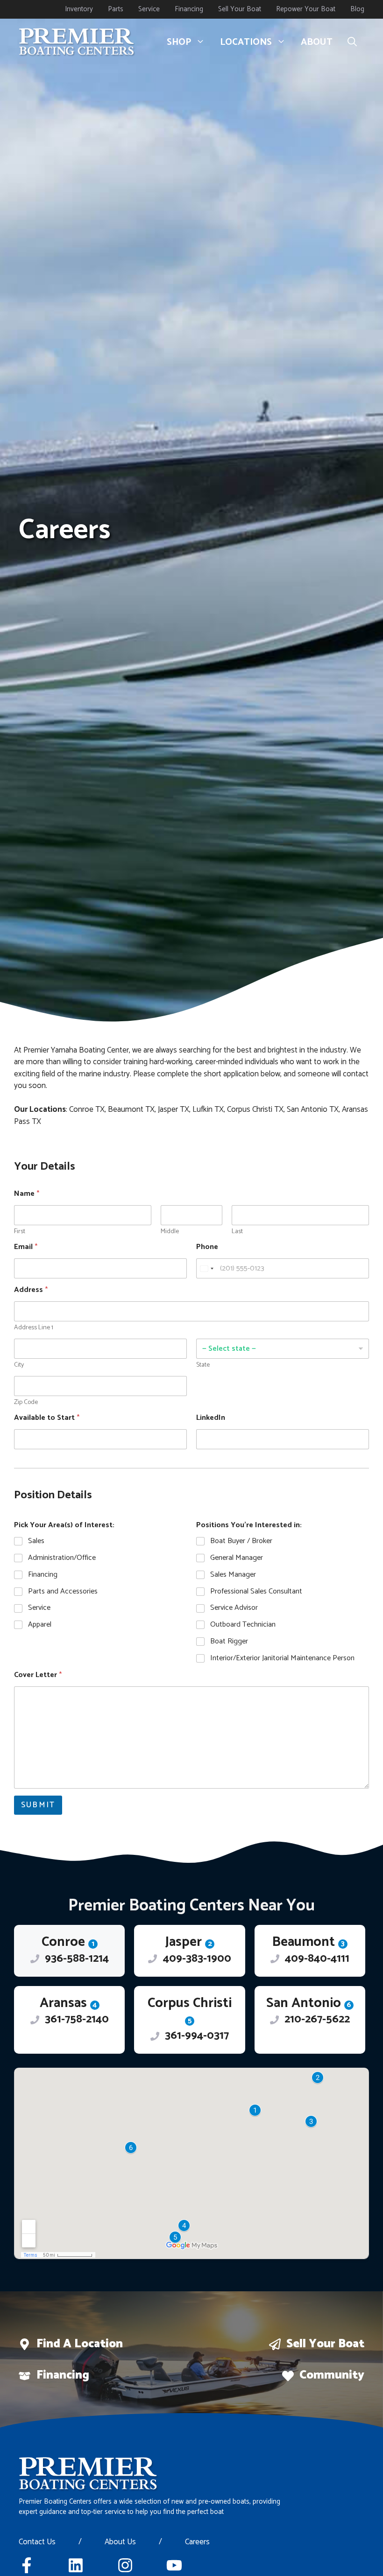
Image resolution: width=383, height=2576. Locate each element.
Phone (207, 1247)
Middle (170, 1232)
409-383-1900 (197, 1959)
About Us (120, 2542)
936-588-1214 (77, 1959)
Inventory (79, 9)
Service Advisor (234, 1608)
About (317, 42)
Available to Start (47, 1418)
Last (237, 1232)
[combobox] (206, 1268)
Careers (197, 2542)
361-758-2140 (77, 2019)
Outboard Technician (243, 1625)
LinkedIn (211, 1418)
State (203, 1365)
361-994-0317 (197, 2036)
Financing (189, 9)
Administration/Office (62, 1558)
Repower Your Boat (306, 9)
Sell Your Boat (240, 9)
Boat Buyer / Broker (241, 1541)
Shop (179, 42)
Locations (246, 42)
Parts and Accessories (63, 1592)
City (19, 1365)
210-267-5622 (317, 2019)
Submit (38, 1805)
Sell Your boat (325, 2344)
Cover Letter (38, 1675)
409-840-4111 (317, 1959)
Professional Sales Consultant (256, 1592)
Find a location (80, 2344)
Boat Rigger (229, 1642)
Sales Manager (233, 1575)
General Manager (237, 1558)
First (20, 1232)
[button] (352, 42)
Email (26, 1247)
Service (149, 9)
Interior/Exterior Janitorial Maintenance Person (282, 1659)
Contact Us (37, 2542)
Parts (116, 9)
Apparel (40, 1625)
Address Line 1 (34, 1328)
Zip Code (26, 1402)
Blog (357, 9)
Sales (36, 1541)
